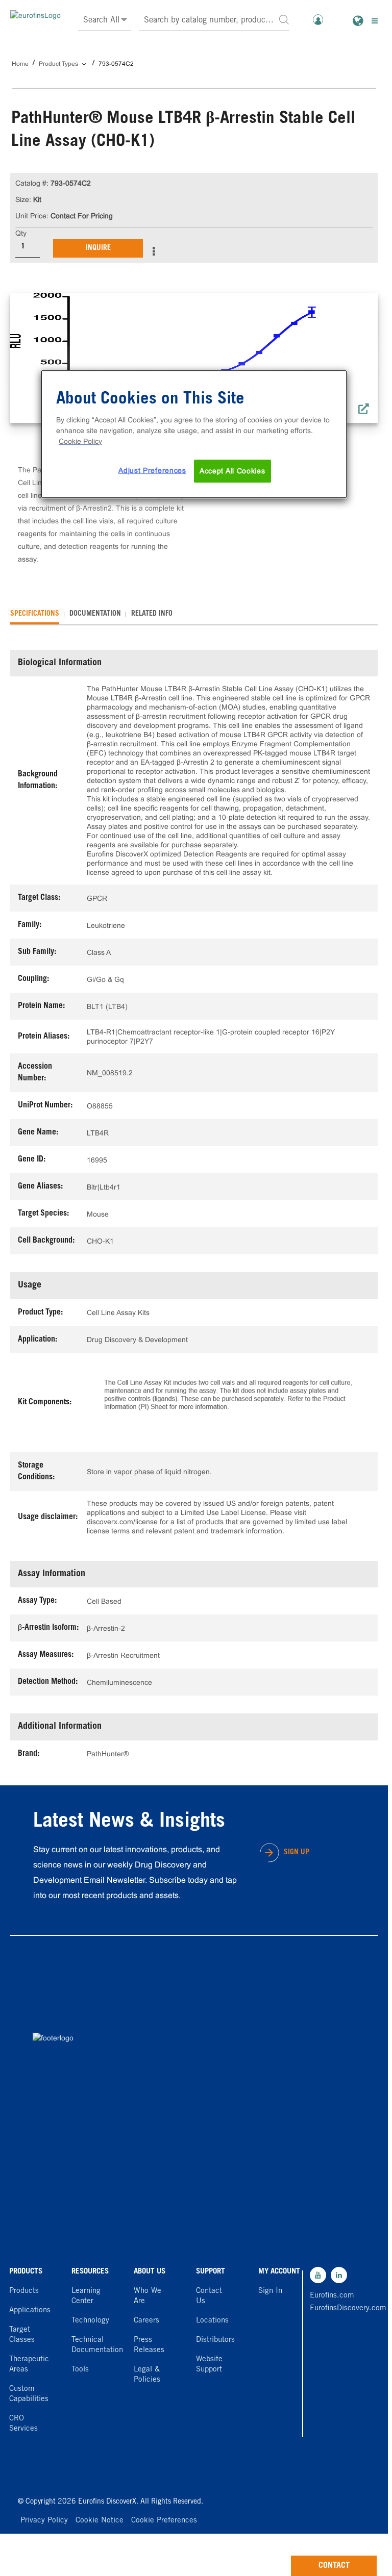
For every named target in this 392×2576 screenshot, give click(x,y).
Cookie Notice (100, 2521)
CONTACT (334, 2566)
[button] (284, 19)
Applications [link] (30, 2310)
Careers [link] (146, 2321)
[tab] (35, 614)
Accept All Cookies (232, 471)
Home (20, 64)
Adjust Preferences (152, 470)
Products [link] (24, 2291)
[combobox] (214, 21)
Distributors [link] (215, 2340)
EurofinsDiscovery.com (332, 2308)
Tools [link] (80, 2370)
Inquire (98, 248)
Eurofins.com (332, 2296)
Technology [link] (90, 2321)
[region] (194, 434)
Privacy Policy (44, 2521)
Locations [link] (212, 2321)
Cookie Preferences (164, 2521)
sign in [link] (270, 2291)
